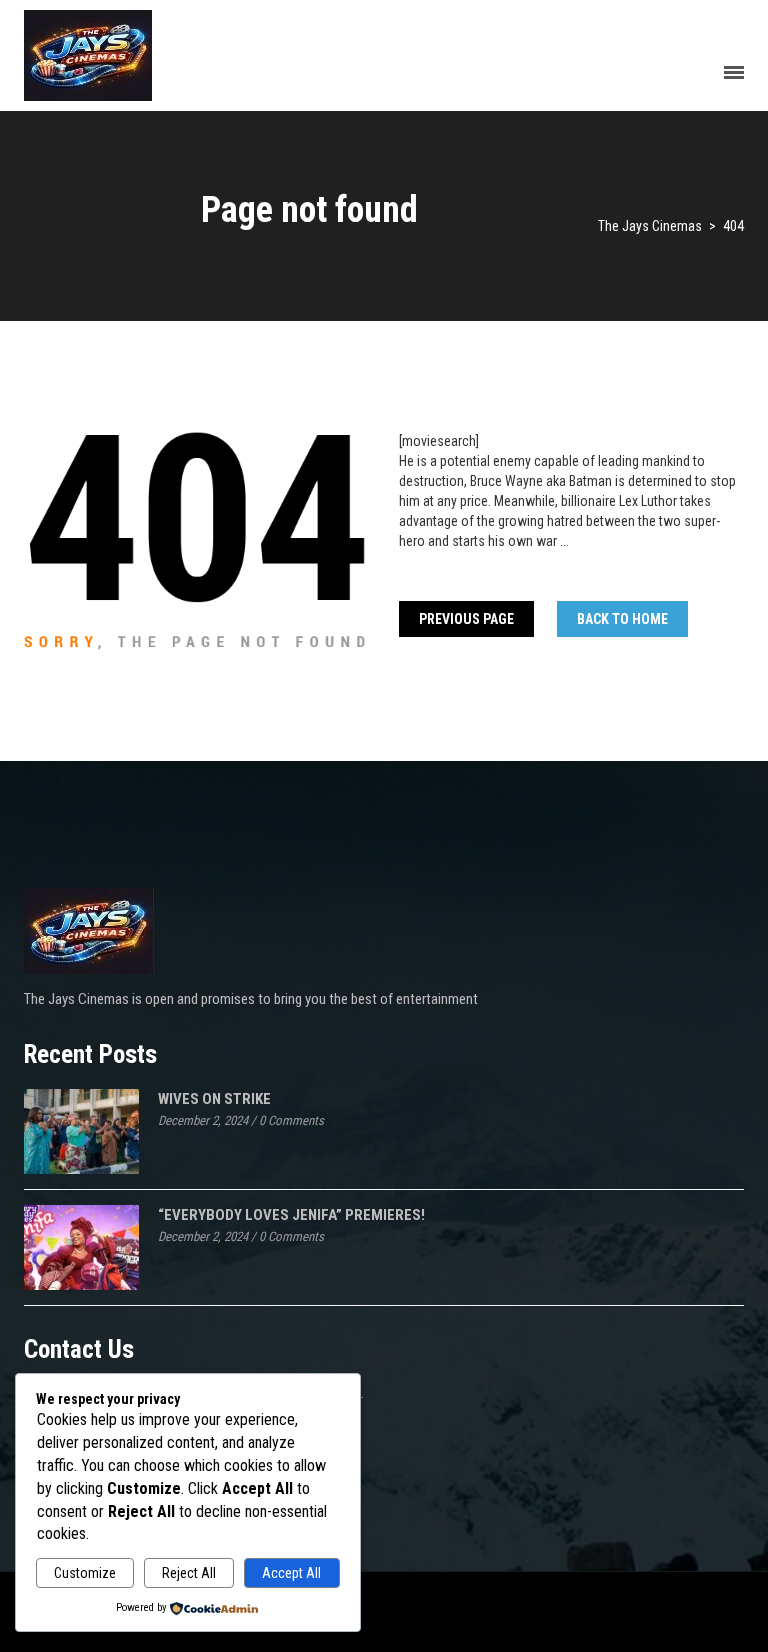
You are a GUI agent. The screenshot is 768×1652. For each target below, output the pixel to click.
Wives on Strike (214, 1099)
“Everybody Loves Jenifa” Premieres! (291, 1215)
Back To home (622, 619)
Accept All (291, 1573)
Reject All (189, 1573)
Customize (85, 1573)
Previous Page (466, 619)
